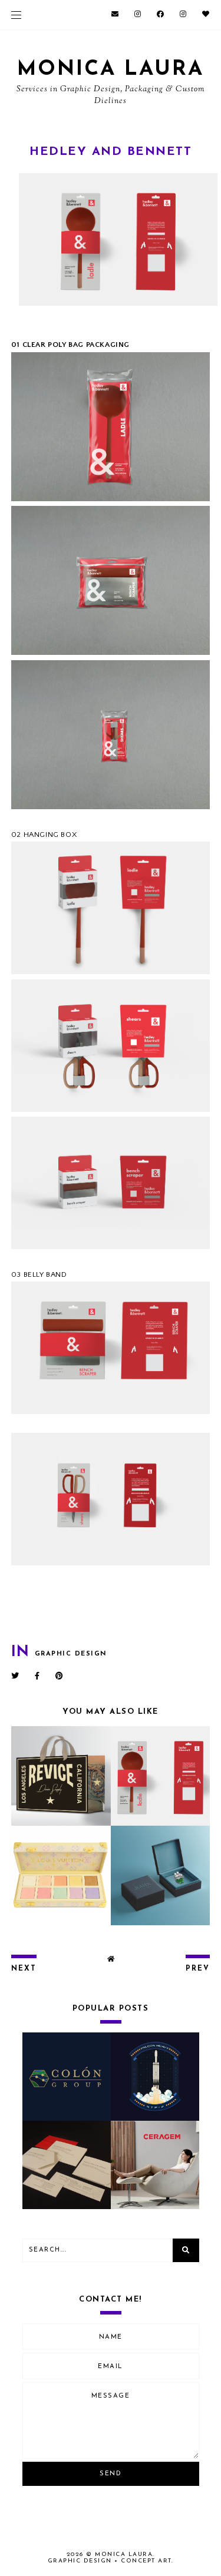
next (24, 1969)
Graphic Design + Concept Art (110, 2561)
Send (111, 2474)
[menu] (16, 15)
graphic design (71, 1654)
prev (198, 1969)
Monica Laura (111, 70)
